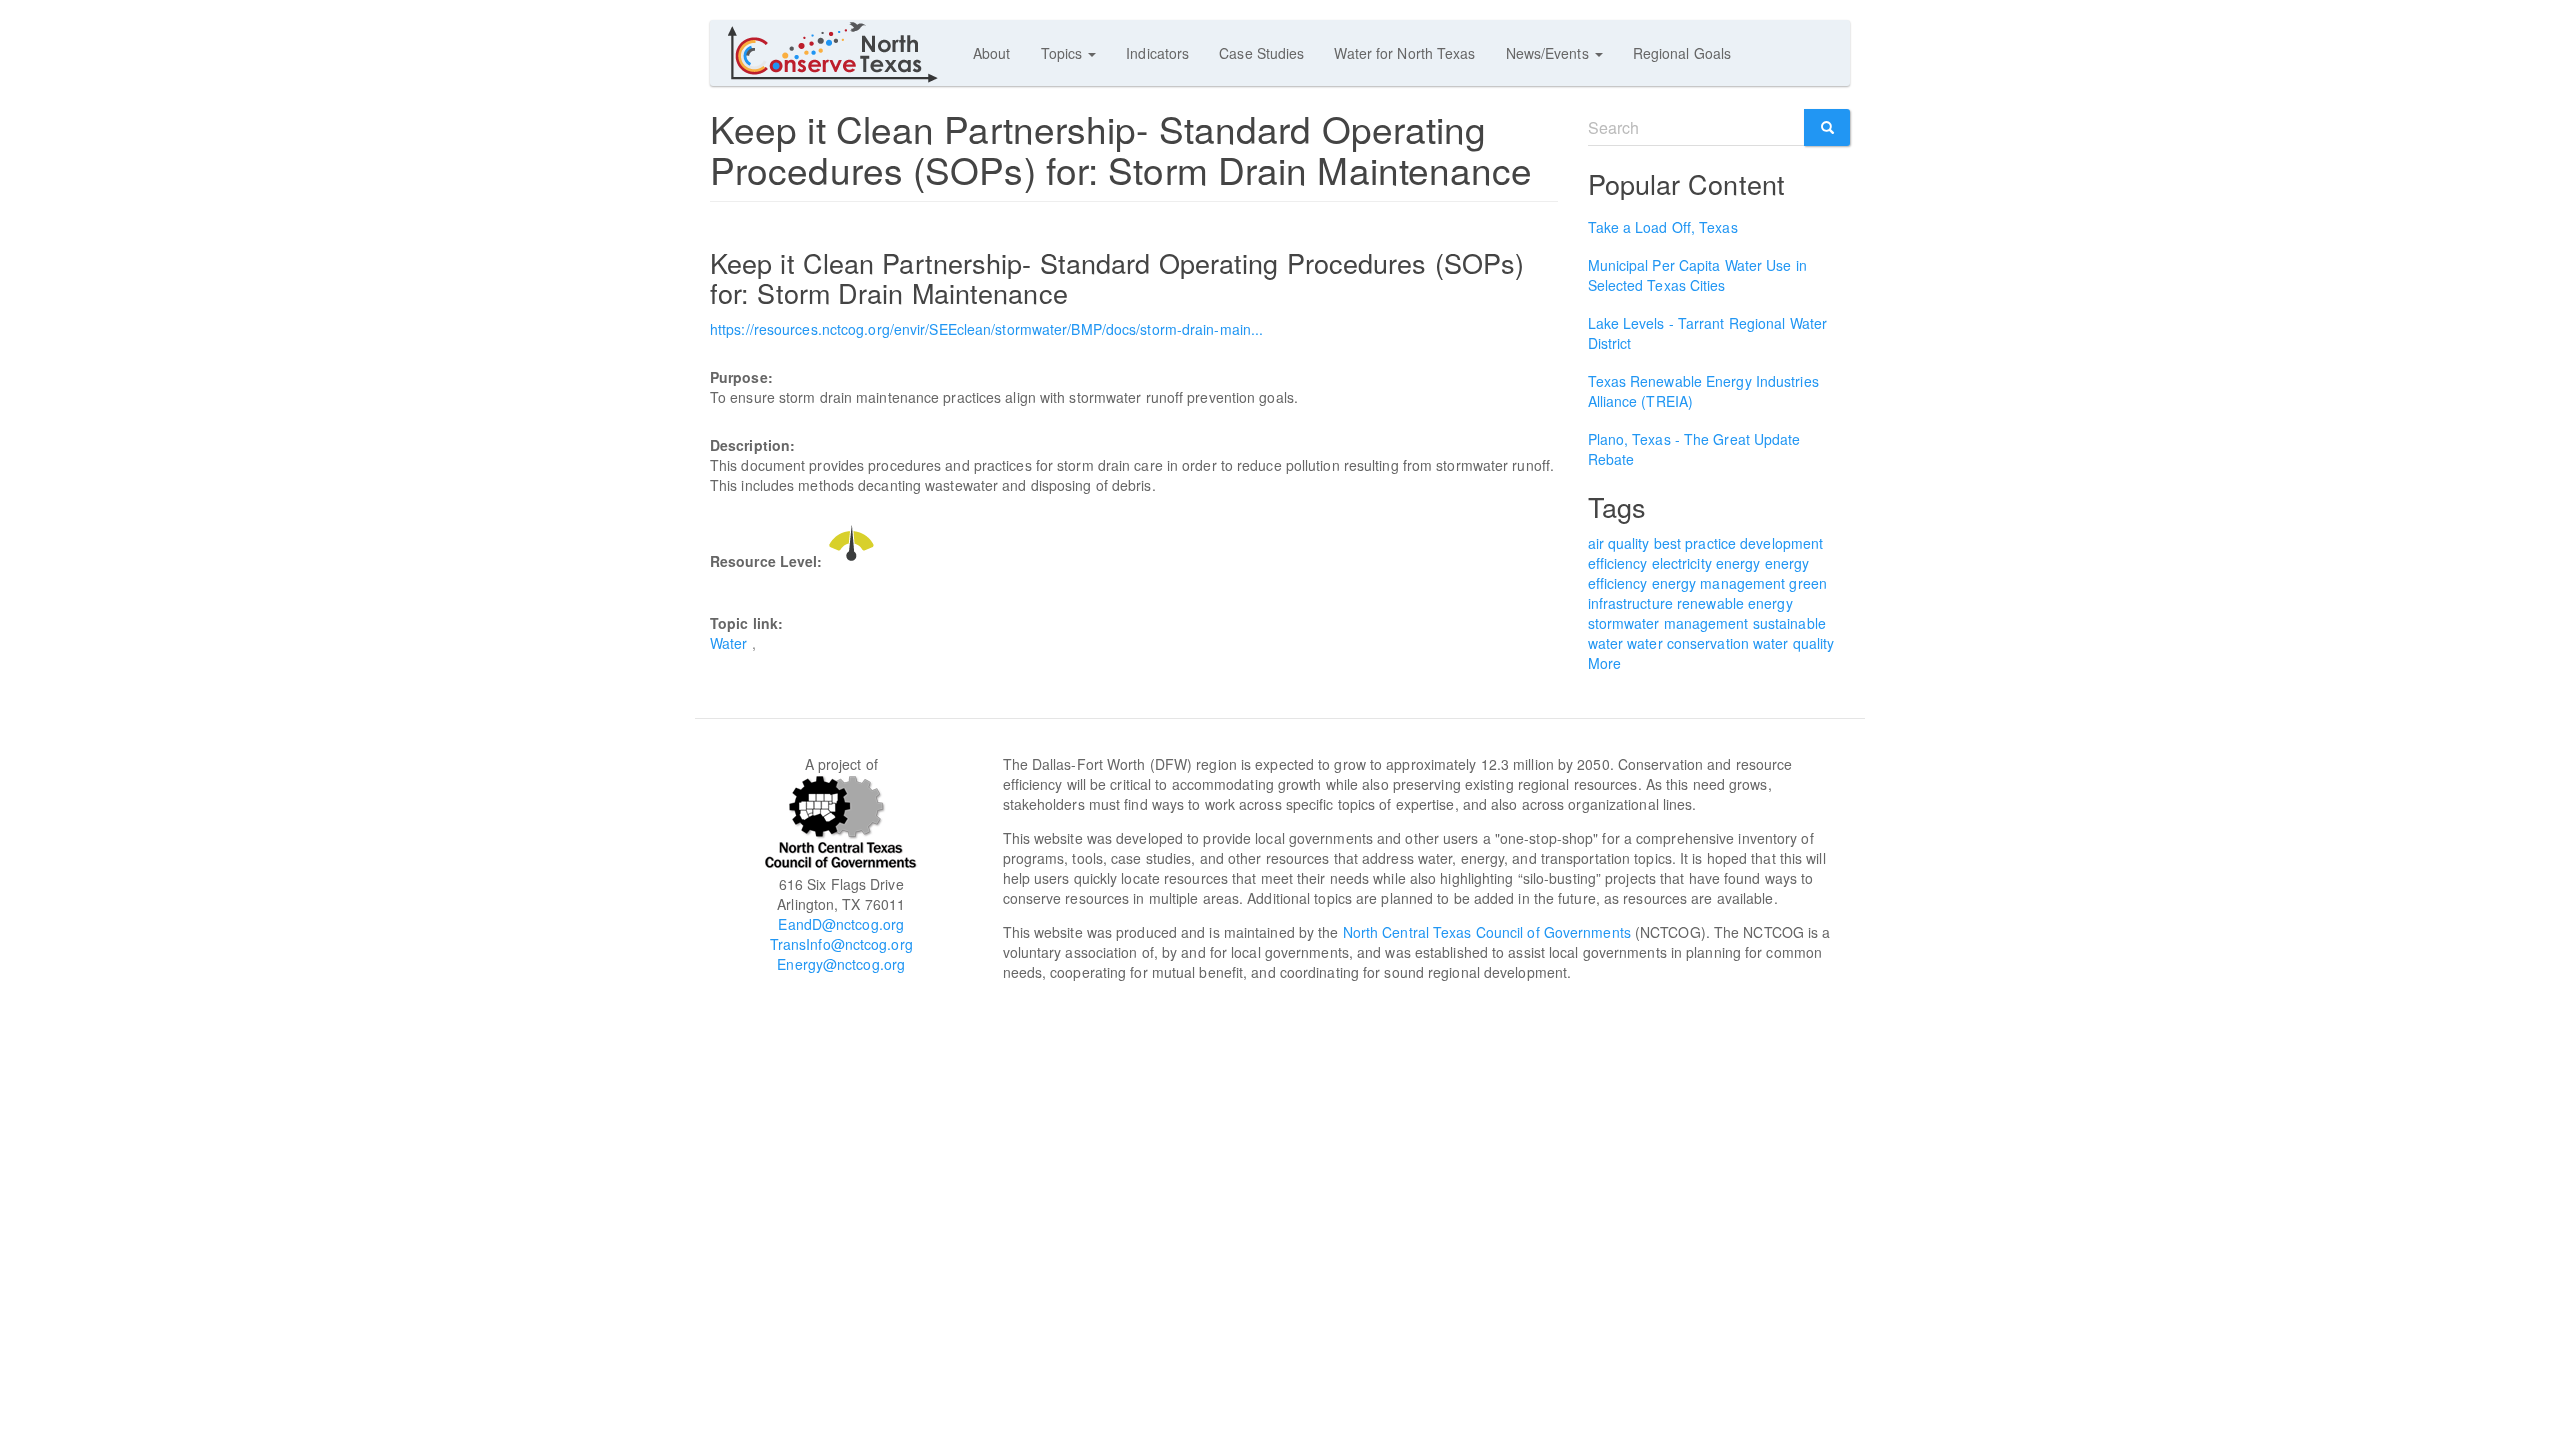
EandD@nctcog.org (841, 924)
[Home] (841, 52)
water (1606, 643)
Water (729, 643)
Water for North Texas (1404, 53)
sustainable (1789, 623)
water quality (1793, 643)
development (1781, 543)
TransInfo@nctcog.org (841, 944)
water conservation (1688, 643)
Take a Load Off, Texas (1663, 227)
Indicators (1157, 53)
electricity (1682, 563)
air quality (1619, 543)
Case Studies (1261, 53)
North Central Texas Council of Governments (1487, 932)
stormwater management (1668, 623)
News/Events (1549, 53)
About (992, 53)
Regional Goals (1682, 53)
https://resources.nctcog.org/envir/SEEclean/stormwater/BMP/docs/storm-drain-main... (986, 329)
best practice (1695, 543)
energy (1738, 563)
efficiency (1618, 563)
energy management (1719, 583)
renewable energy (1735, 603)
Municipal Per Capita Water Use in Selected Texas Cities (1697, 275)
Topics (1064, 53)
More (1604, 663)
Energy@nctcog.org (841, 964)
